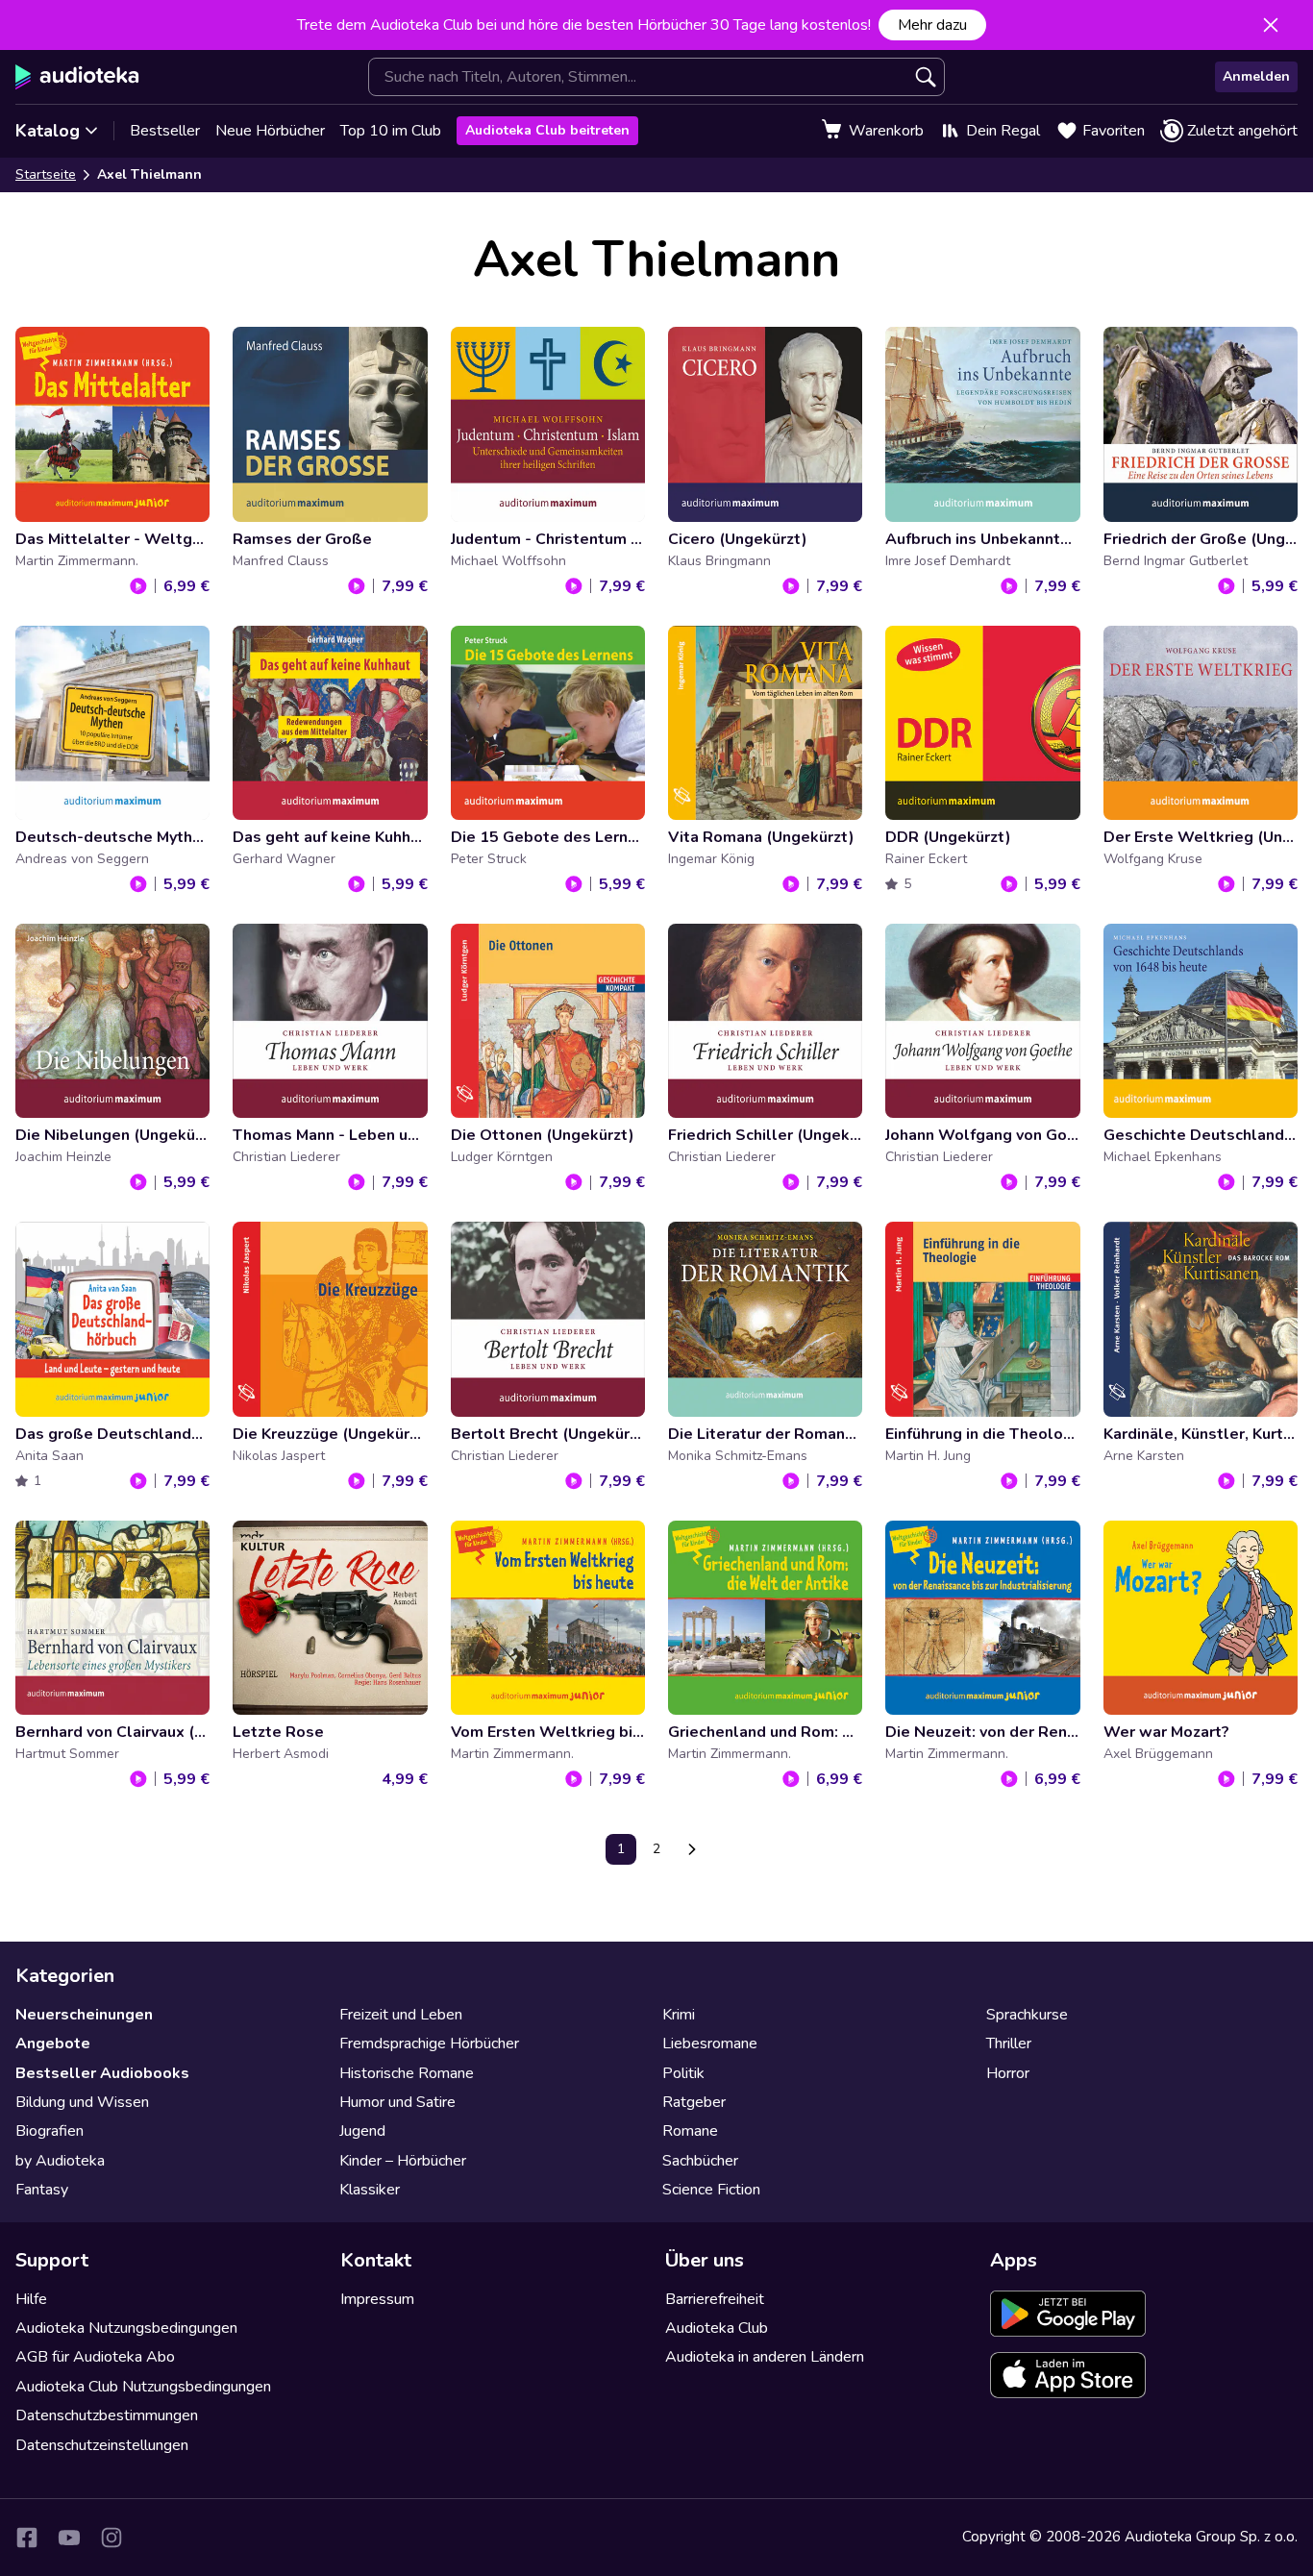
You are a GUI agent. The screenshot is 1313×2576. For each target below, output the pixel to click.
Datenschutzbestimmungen (107, 2415)
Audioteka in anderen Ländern (765, 2357)
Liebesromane (710, 2043)
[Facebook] (27, 2538)
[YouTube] (69, 2538)
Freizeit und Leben (401, 2015)
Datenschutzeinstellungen (102, 2445)
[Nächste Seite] (692, 1849)
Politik (683, 2073)
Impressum (377, 2299)
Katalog (48, 131)
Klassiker (370, 2190)
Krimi (679, 2015)
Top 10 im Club (391, 131)
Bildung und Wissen (82, 2102)
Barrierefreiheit (715, 2299)
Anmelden (1256, 76)
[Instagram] (111, 2538)
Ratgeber (694, 2102)
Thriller (1009, 2043)
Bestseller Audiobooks (102, 2073)
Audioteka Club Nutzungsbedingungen (143, 2387)
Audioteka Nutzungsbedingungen (126, 2328)
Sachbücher (700, 2161)
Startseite (46, 174)
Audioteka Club (717, 2328)
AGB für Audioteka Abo (95, 2357)
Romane (690, 2131)
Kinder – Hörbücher (403, 2161)
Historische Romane (407, 2073)
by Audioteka (60, 2161)
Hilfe (31, 2299)
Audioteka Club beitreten (547, 130)
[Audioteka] (77, 77)
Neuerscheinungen (84, 2015)
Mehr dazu (932, 25)
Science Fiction (711, 2190)
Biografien (50, 2131)
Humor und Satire (397, 2102)
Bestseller (165, 131)
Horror (1008, 2073)
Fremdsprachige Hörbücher (429, 2043)
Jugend (362, 2131)
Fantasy (42, 2190)
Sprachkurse (1027, 2015)
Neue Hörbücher (270, 131)
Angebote (53, 2043)
